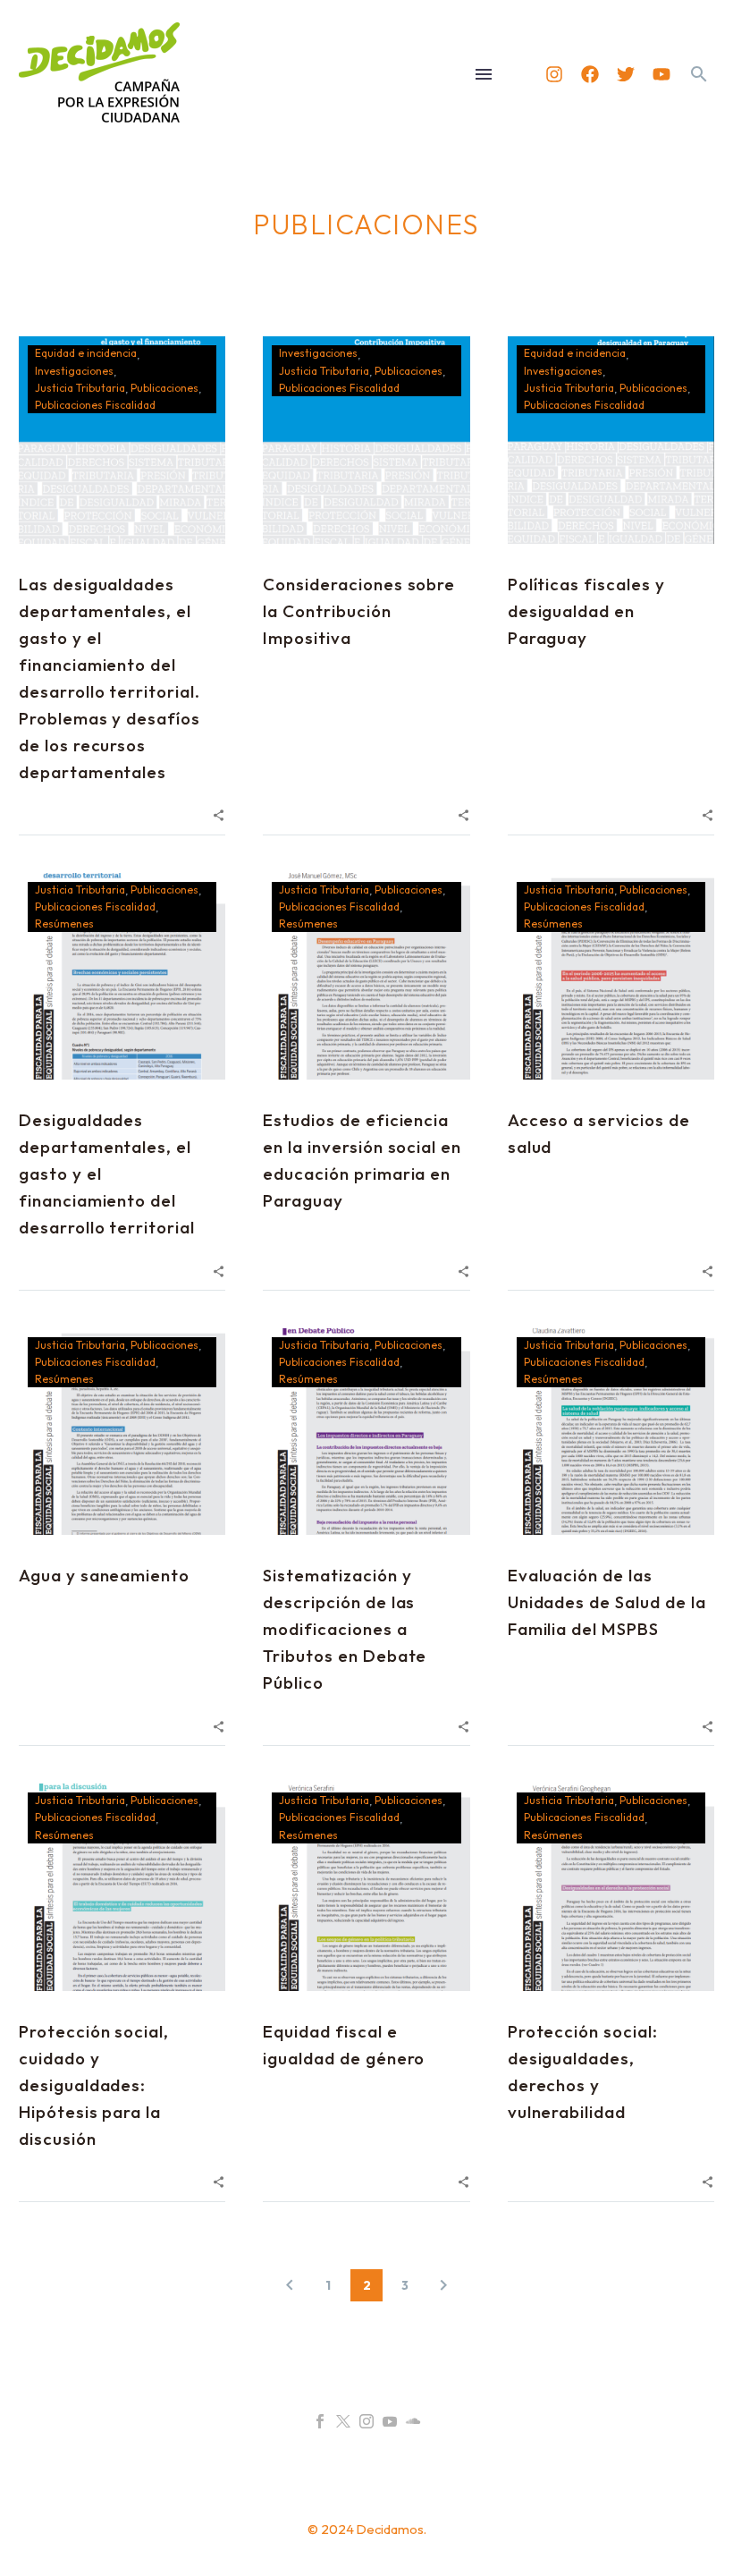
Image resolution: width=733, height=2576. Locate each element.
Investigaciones (74, 371)
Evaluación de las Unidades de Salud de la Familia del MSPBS (607, 1602)
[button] (699, 74)
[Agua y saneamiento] (122, 1432)
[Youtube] (661, 74)
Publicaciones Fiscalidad (95, 405)
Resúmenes (64, 924)
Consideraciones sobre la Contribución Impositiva (359, 611)
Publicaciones (164, 388)
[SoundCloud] (413, 2421)
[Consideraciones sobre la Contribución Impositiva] (366, 440)
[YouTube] (390, 2421)
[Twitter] (626, 74)
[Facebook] (590, 74)
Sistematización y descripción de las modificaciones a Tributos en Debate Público (345, 1629)
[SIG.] (443, 2285)
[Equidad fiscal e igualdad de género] (366, 1887)
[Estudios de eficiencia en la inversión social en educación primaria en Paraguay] (366, 976)
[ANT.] (290, 2285)
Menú (484, 74)
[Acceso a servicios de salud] (611, 976)
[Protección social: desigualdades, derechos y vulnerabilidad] (611, 1887)
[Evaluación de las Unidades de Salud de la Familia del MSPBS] (611, 1432)
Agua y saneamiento (104, 1575)
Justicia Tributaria (80, 388)
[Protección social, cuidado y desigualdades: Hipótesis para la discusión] (122, 1887)
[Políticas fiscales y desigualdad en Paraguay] (611, 440)
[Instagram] (554, 74)
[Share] (219, 813)
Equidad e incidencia (86, 353)
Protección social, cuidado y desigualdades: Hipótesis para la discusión (94, 2085)
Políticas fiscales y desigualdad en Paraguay (586, 611)
